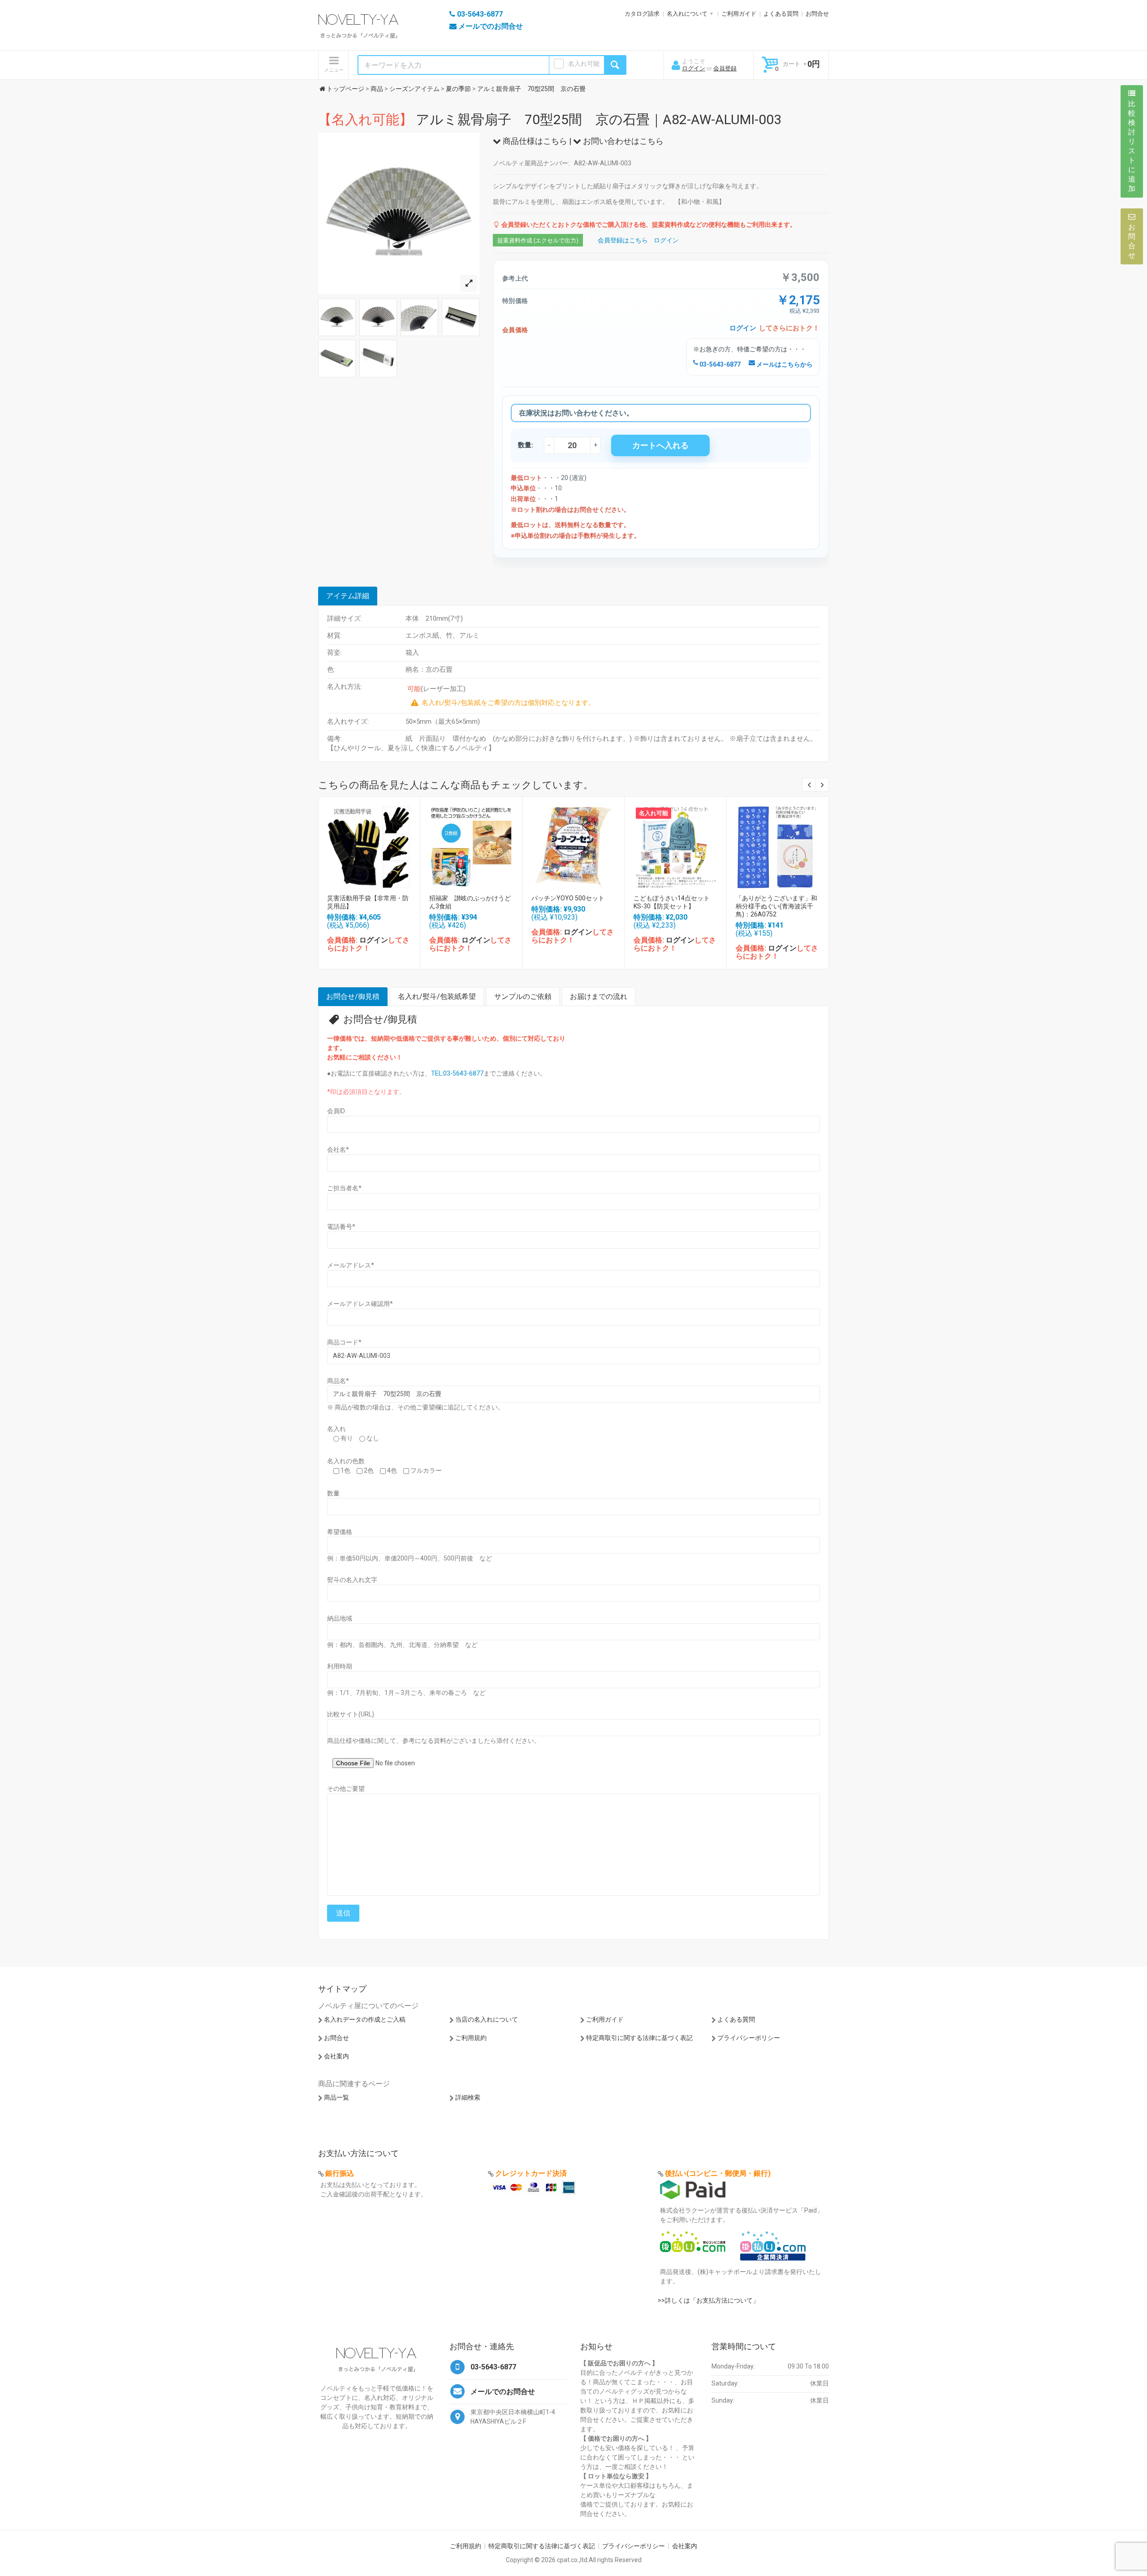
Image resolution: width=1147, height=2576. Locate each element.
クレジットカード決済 (531, 2173)
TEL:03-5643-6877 (457, 1073)
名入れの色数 (346, 1461)
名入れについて (687, 14)
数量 (333, 1493)
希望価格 (340, 1532)
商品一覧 (336, 2097)
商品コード (344, 1342)
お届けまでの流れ (599, 996)
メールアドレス (351, 1265)
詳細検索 (468, 2097)
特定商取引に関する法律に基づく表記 (639, 2038)
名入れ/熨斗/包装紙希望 (437, 996)
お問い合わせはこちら (622, 141)
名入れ (336, 1429)
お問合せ (817, 14)
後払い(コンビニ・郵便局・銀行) (718, 2173)
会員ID (336, 1111)
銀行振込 (340, 2173)
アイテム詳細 (348, 596)
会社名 (338, 1150)
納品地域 (340, 1618)
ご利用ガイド (739, 14)
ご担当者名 (344, 1188)
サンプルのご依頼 (523, 996)
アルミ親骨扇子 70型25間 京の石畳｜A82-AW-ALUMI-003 (550, 119)
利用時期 (340, 1666)
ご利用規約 (471, 2038)
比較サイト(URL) (351, 1714)
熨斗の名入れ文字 (352, 1580)
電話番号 (341, 1227)
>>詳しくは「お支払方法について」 (708, 2300)
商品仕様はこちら (534, 141)
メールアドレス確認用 (360, 1304)
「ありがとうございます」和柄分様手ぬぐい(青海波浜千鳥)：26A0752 (776, 906)
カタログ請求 (642, 14)
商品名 (338, 1381)
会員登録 (725, 68)
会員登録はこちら (623, 240)
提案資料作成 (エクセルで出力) (538, 240)
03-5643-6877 (719, 364)
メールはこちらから (784, 364)
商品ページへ (369, 845)
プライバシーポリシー (749, 2038)
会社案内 (336, 2056)
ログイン (694, 68)
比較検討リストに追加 (1132, 146)
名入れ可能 (584, 64)
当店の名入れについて (487, 2019)
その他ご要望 (346, 1789)
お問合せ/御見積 (353, 996)
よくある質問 (781, 14)
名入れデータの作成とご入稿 (365, 2019)
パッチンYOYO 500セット (568, 898)
